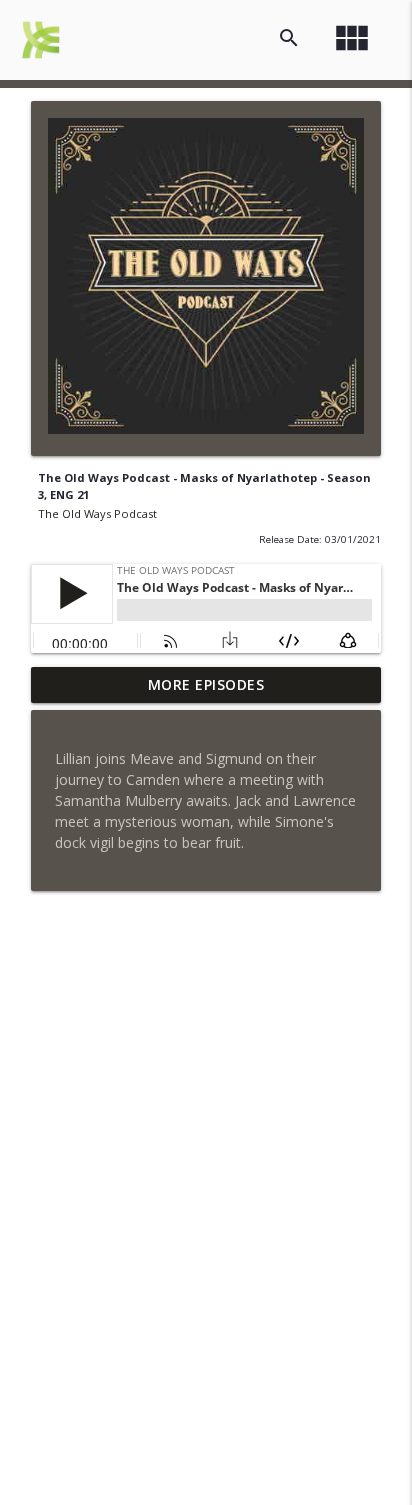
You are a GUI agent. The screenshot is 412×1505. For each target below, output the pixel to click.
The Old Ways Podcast (97, 513)
